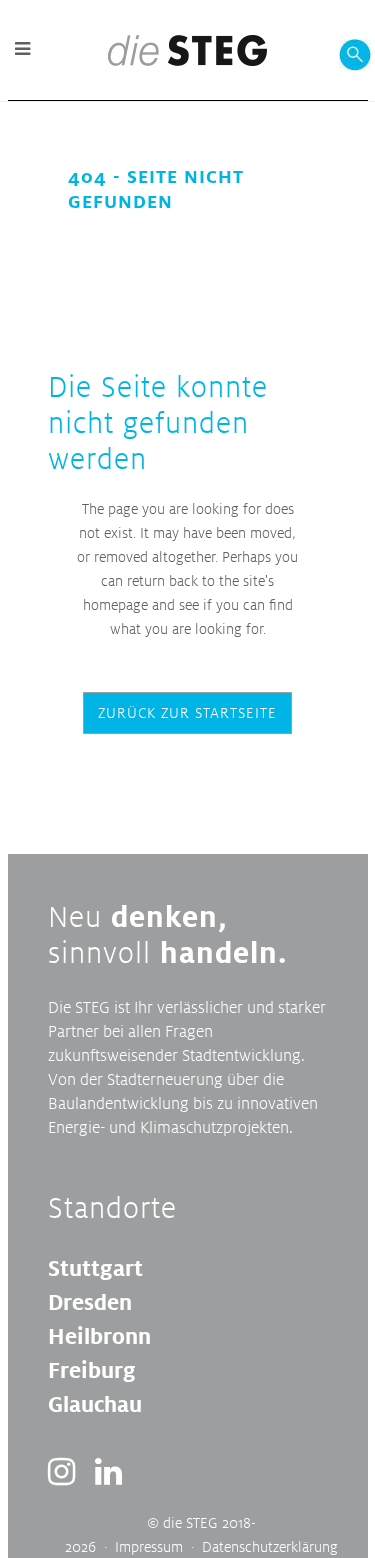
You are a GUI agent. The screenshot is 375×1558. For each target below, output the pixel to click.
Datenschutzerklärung (270, 1546)
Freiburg (92, 1370)
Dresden (90, 1302)
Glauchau (95, 1404)
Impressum (149, 1546)
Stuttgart (95, 1268)
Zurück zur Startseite (187, 712)
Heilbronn (99, 1336)
